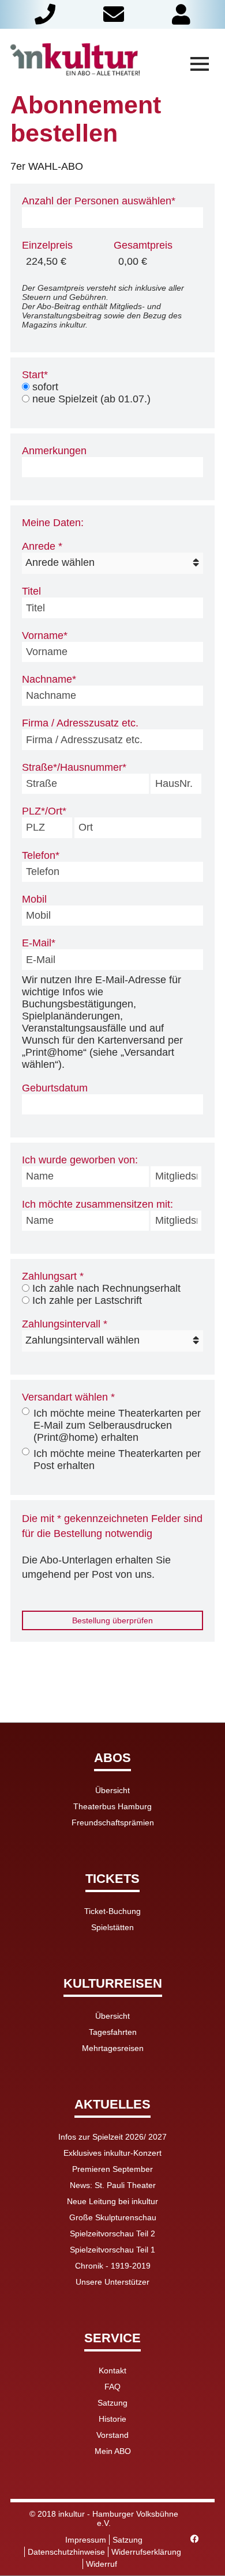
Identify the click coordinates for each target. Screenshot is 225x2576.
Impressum (86, 2540)
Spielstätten (112, 1927)
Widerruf (102, 2564)
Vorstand (112, 2435)
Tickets (112, 1879)
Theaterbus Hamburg (112, 1806)
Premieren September (112, 2169)
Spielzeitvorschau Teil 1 (112, 2250)
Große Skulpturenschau (113, 2217)
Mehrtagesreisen (113, 2048)
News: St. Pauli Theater (113, 2185)
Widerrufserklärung (146, 2552)
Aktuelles (112, 2105)
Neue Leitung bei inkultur (112, 2201)
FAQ (112, 2387)
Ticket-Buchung (112, 1911)
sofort (45, 387)
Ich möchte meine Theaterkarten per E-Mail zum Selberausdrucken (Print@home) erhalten (117, 1425)
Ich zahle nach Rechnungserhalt (106, 1288)
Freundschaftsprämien (113, 1822)
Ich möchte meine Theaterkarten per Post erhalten (117, 1460)
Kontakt (112, 2370)
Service (112, 2339)
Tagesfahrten (113, 2032)
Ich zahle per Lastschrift (87, 1300)
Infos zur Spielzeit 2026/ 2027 (112, 2137)
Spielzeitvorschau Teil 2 (112, 2233)
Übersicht (112, 1790)
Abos (112, 1758)
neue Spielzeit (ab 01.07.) (91, 399)
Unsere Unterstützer (112, 2282)
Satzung (112, 2403)
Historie (112, 2419)
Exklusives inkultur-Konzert (112, 2153)
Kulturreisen (113, 1984)
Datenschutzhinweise (66, 2552)
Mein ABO (113, 2451)
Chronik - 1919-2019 (113, 2266)
